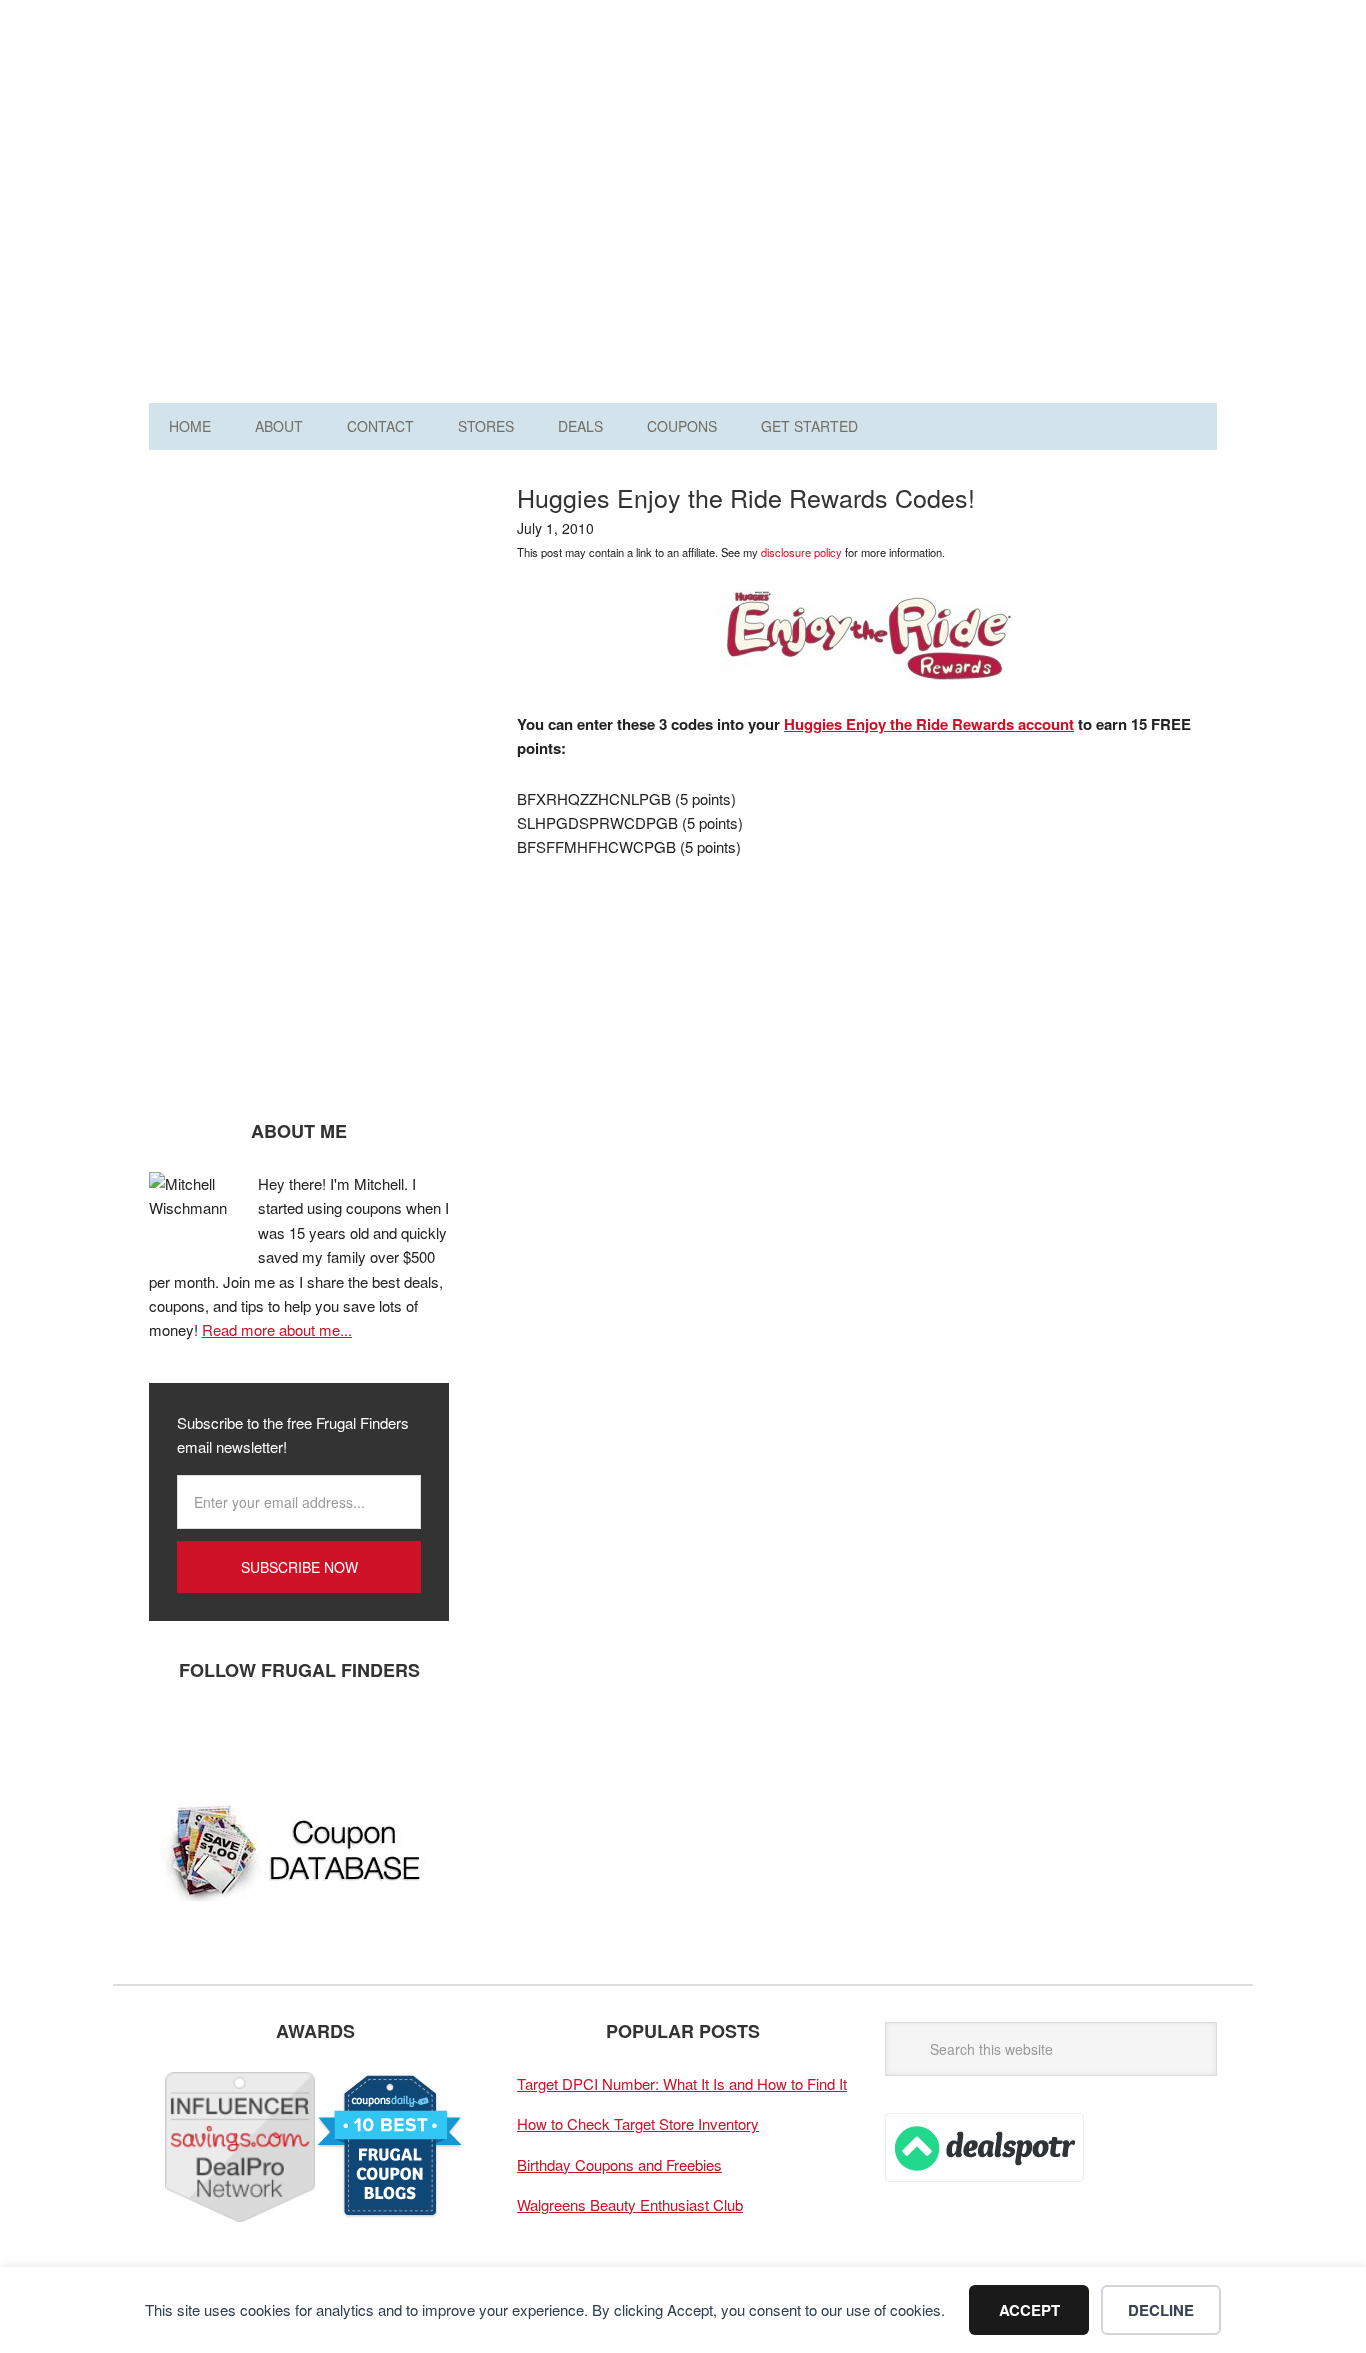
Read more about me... (277, 1329)
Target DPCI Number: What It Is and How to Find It (682, 2083)
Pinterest (294, 1736)
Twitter (234, 1736)
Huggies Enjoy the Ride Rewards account (929, 724)
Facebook (174, 1736)
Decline (1161, 2310)
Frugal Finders (262, 113)
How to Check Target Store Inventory (638, 2123)
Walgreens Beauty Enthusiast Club (630, 2204)
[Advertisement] (853, 208)
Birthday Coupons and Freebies (619, 2164)
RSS (354, 1736)
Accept (1029, 2310)
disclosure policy (801, 552)
